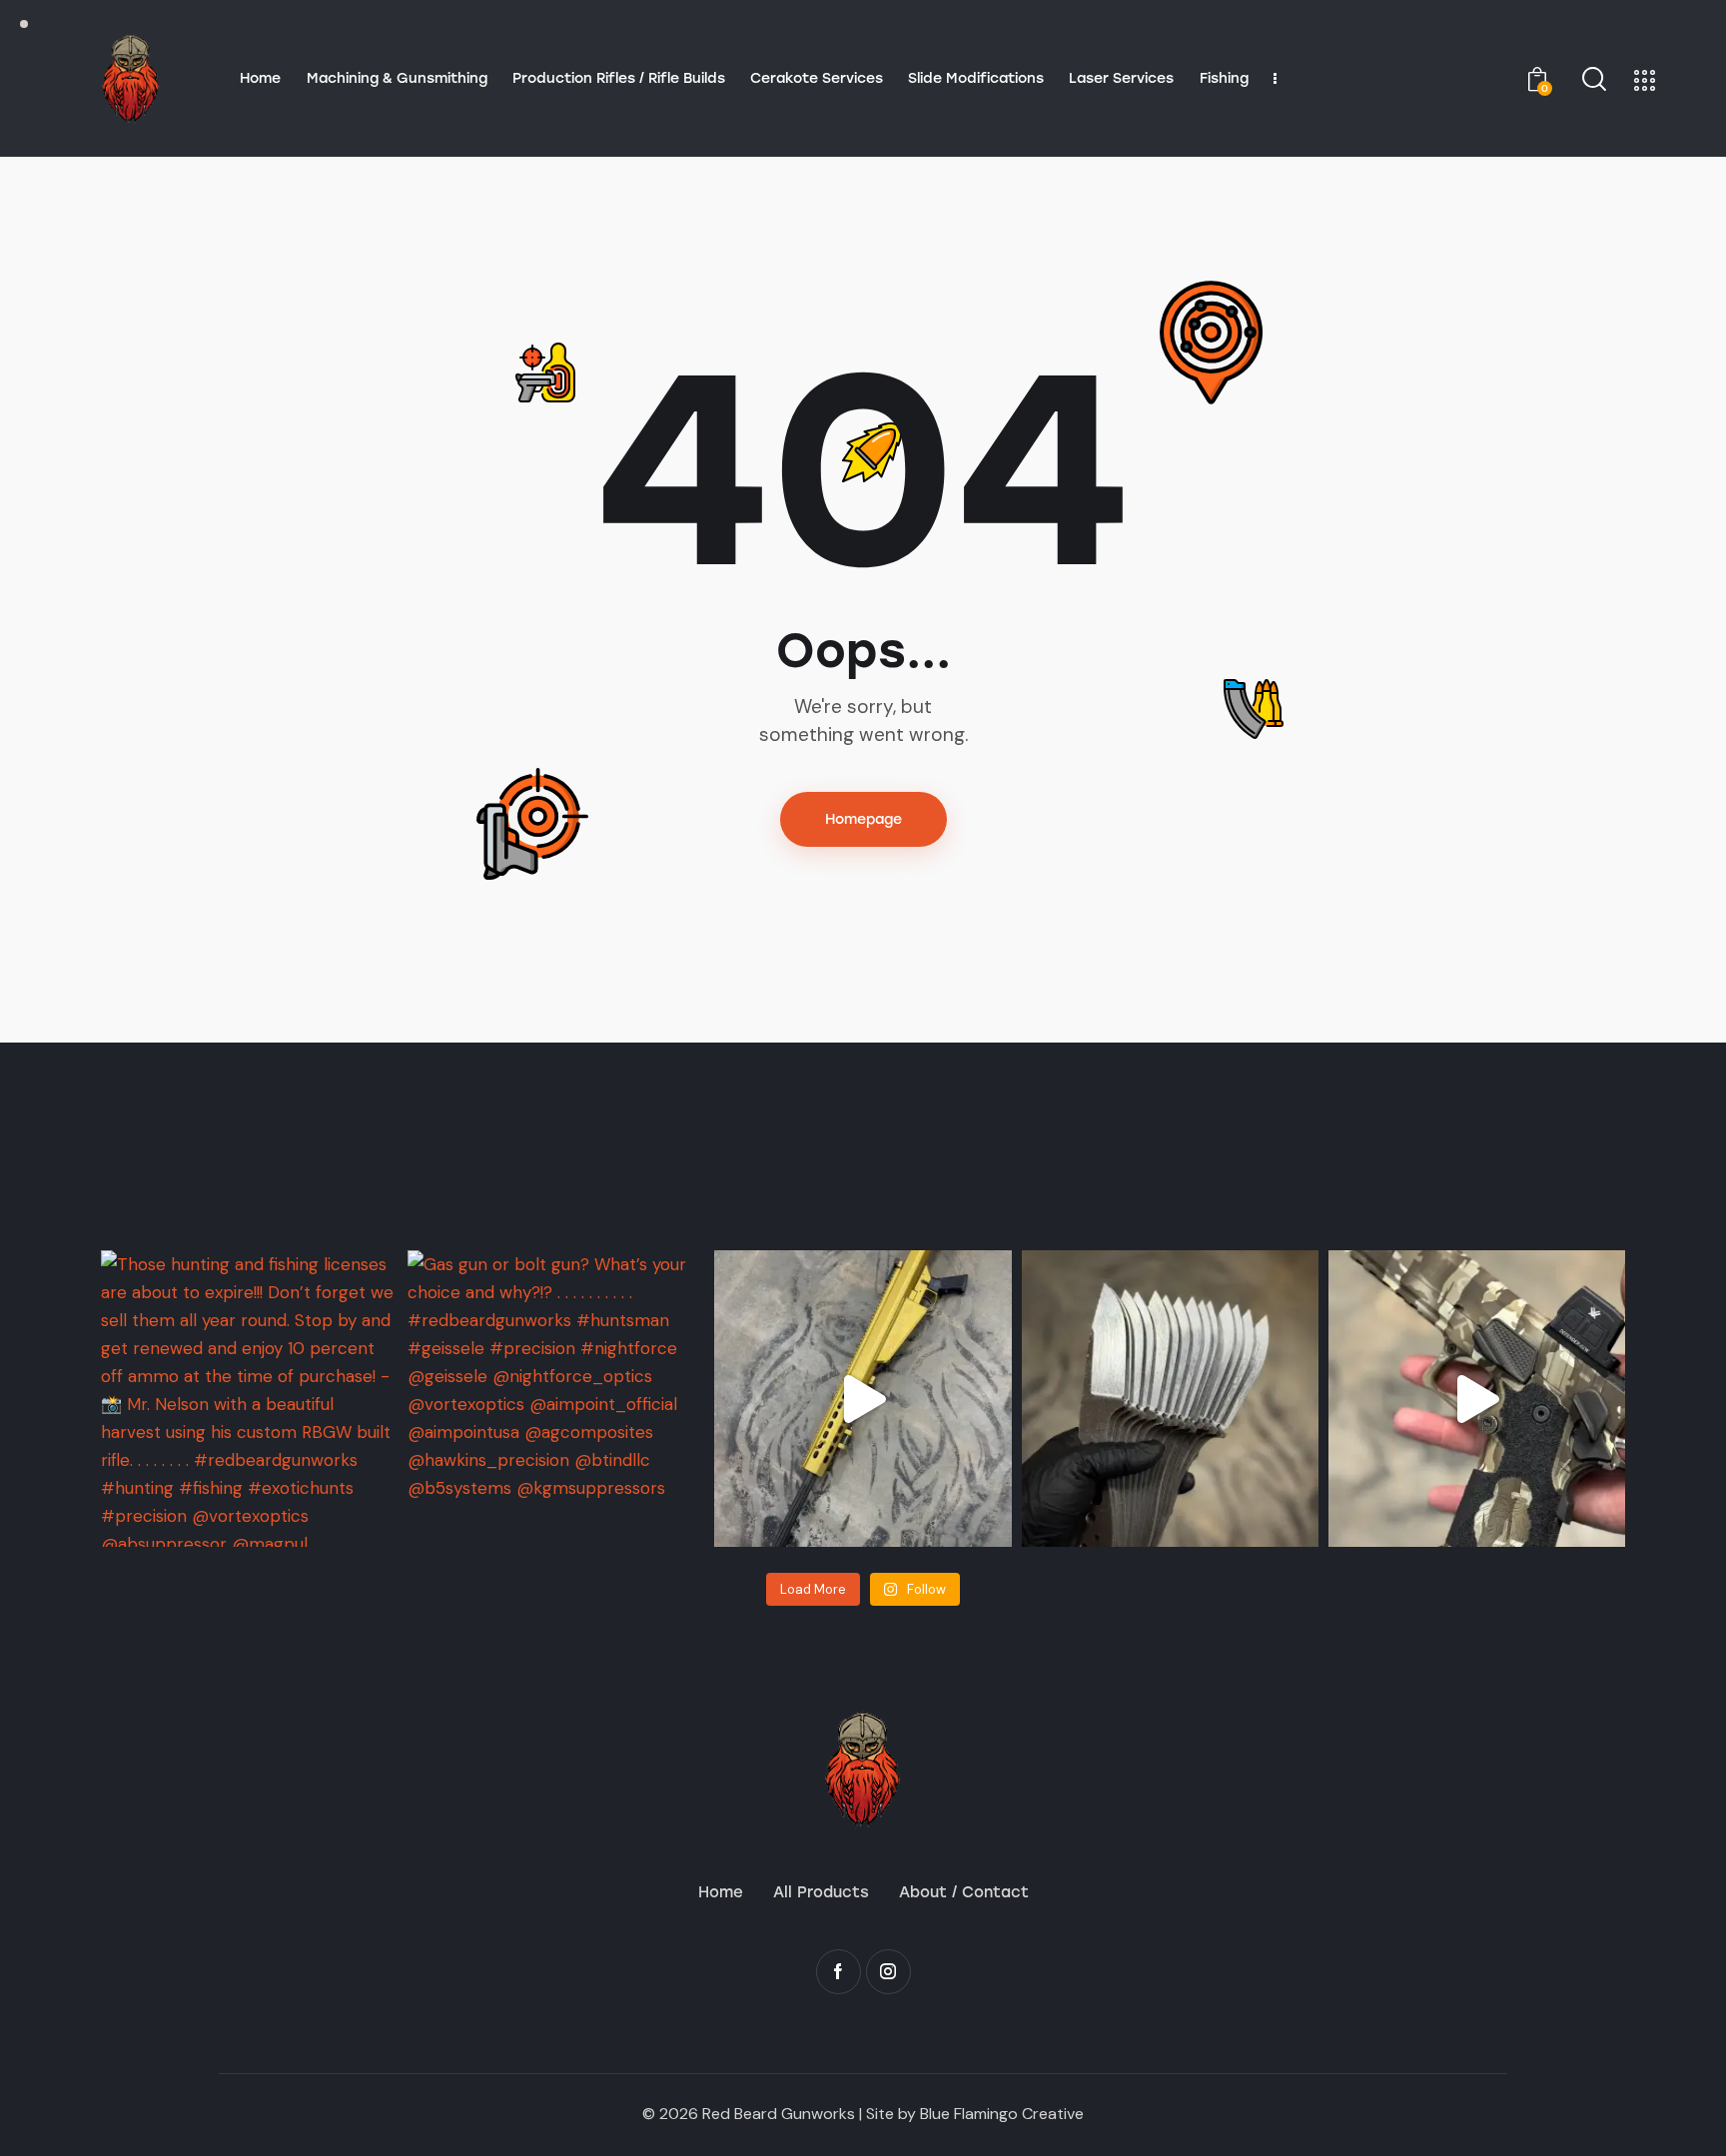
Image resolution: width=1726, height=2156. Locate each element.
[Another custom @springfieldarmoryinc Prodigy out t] (1477, 1399)
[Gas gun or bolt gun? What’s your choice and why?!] (556, 1399)
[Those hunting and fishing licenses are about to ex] (249, 1399)
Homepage (863, 819)
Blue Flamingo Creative (1002, 2114)
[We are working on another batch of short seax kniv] (1170, 1399)
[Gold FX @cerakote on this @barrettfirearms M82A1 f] (863, 1399)
